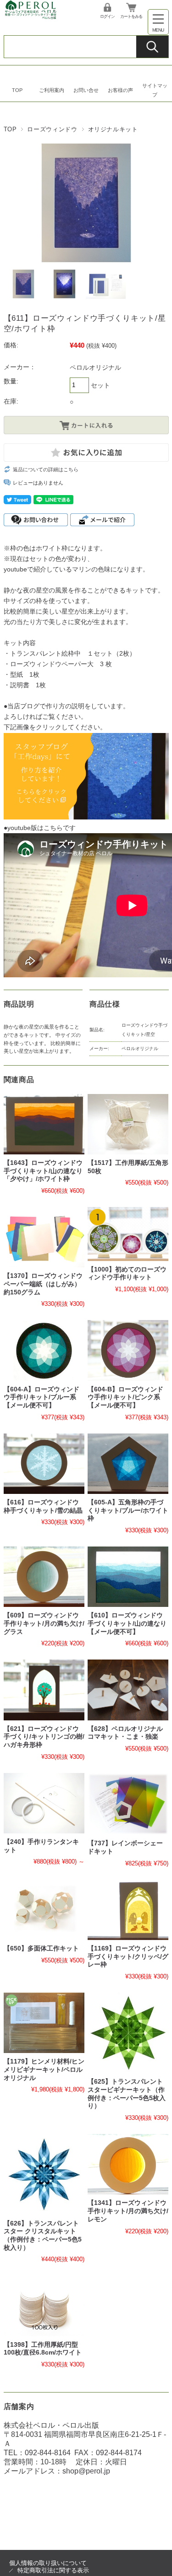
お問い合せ (86, 90)
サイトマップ (155, 90)
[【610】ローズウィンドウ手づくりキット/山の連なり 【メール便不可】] (128, 1577)
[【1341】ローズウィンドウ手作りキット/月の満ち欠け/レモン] (128, 2164)
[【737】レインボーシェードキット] (128, 1804)
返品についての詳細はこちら (46, 469)
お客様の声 (120, 90)
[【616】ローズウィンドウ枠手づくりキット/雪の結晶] (44, 1464)
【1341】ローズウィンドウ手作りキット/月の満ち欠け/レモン (128, 2211)
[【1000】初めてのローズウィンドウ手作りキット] (128, 1234)
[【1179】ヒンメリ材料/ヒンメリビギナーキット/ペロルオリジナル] (44, 2023)
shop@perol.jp (86, 2471)
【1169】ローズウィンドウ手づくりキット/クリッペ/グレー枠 (128, 1956)
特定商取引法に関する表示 (53, 2570)
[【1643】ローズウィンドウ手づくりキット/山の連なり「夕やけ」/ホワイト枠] (44, 1124)
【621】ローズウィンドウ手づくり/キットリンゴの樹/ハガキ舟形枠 (44, 1737)
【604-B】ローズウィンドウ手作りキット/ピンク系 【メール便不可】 (125, 1397)
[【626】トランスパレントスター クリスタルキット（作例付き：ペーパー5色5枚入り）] (44, 2174)
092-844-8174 (119, 2453)
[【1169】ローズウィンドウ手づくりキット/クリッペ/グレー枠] (128, 1910)
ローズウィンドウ (52, 129)
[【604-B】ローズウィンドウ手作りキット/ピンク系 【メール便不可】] (128, 1350)
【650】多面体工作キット (41, 1948)
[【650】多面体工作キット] (44, 1910)
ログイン (107, 16)
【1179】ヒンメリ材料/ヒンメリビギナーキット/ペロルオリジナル (44, 2069)
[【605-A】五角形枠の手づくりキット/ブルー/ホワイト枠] (128, 1464)
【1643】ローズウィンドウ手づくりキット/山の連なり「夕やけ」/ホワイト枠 (43, 1171)
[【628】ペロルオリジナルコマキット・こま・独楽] (128, 1690)
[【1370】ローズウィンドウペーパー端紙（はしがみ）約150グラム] (44, 1237)
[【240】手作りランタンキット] (44, 1803)
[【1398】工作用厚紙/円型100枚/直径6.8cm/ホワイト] (44, 2306)
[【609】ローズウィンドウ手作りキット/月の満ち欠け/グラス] (44, 1577)
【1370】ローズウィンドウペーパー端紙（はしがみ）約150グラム (43, 1284)
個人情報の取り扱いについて (48, 2563)
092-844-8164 (48, 2453)
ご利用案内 (52, 90)
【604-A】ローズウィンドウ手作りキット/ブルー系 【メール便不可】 (42, 1397)
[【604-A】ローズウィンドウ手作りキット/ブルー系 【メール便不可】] (44, 1350)
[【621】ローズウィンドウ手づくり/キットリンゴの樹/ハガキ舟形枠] (44, 1690)
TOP (17, 90)
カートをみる (131, 16)
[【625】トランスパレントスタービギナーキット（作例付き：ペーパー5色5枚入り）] (128, 2033)
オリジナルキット (113, 129)
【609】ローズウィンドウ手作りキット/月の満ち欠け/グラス (44, 1623)
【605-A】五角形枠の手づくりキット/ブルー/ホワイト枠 (128, 1510)
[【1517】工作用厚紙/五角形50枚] (128, 1124)
